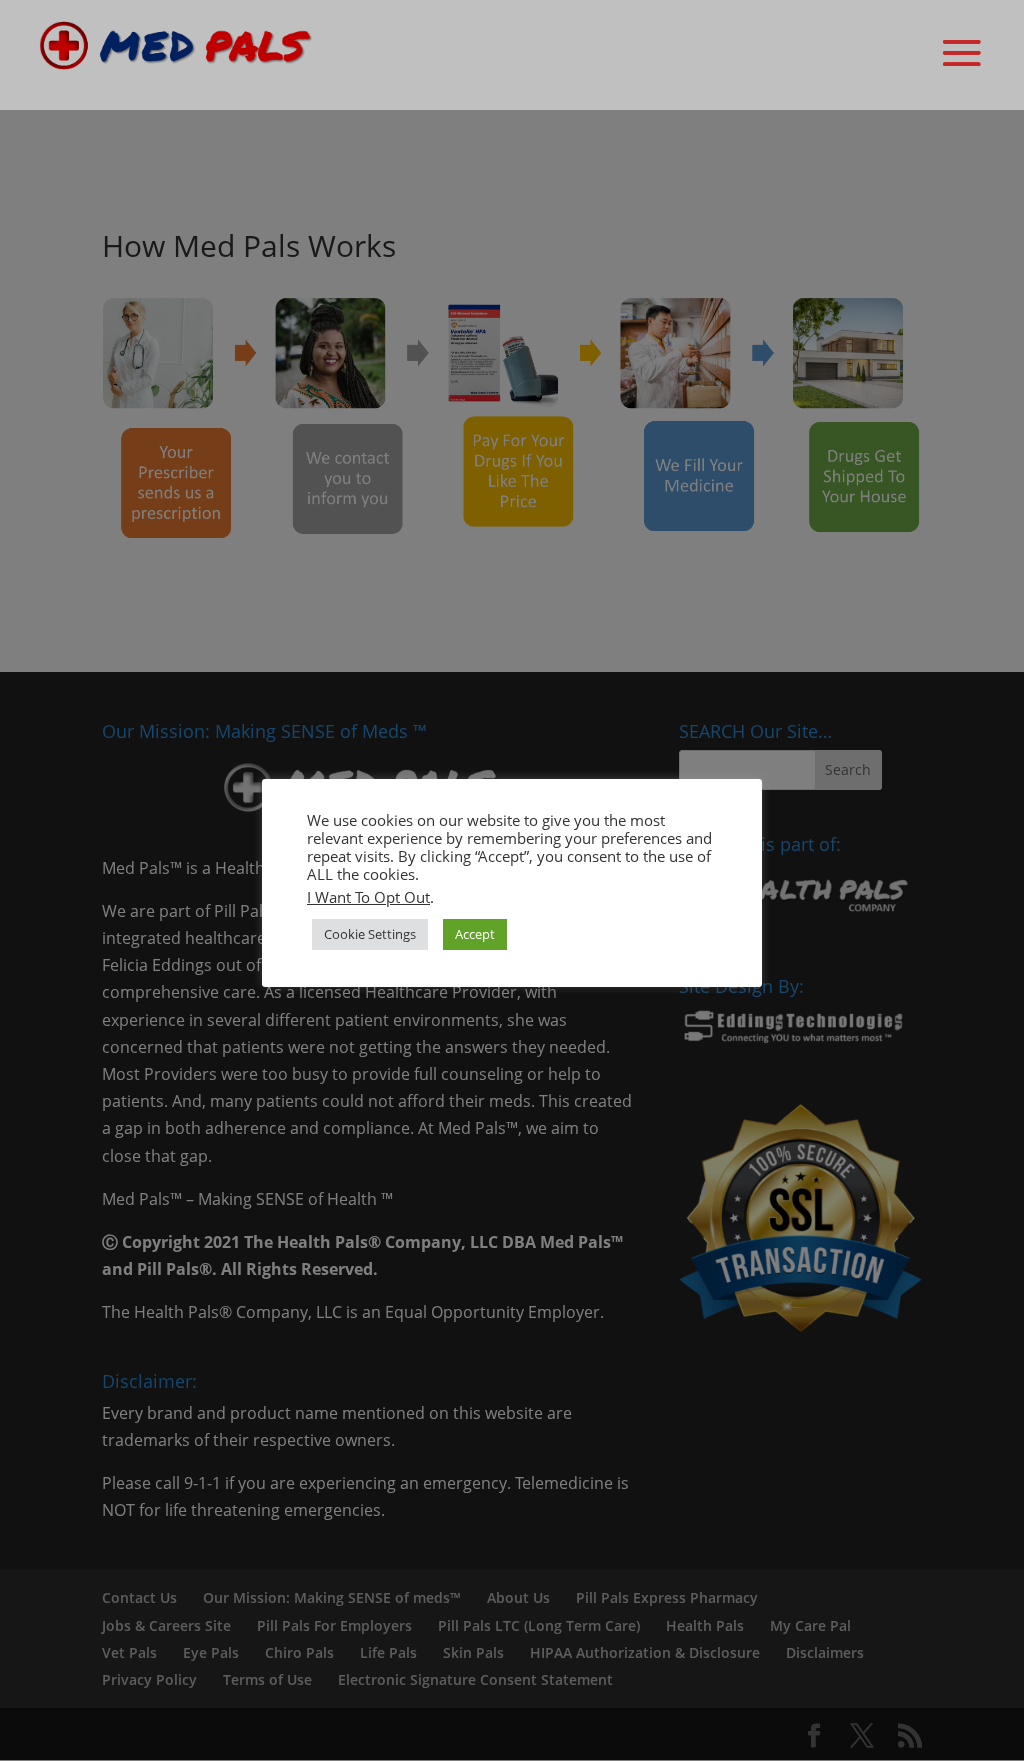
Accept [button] (475, 934)
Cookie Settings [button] (370, 934)
